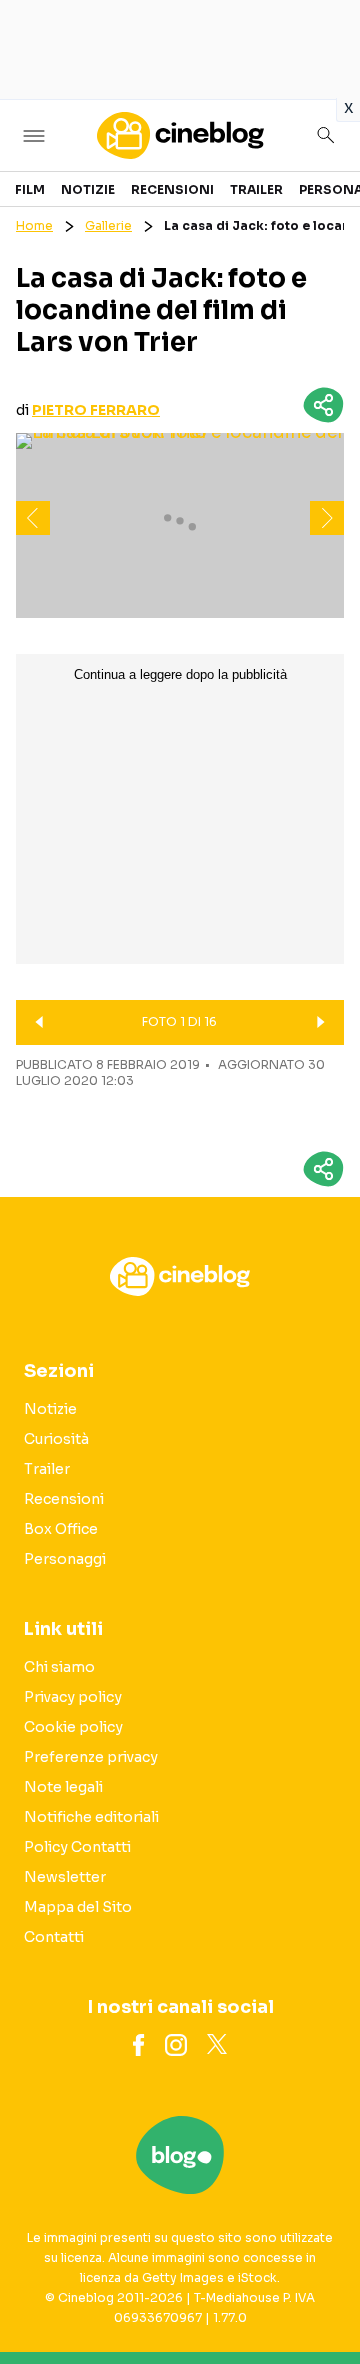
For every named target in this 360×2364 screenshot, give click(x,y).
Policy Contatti (77, 1847)
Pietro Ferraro (96, 410)
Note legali (63, 1787)
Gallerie (108, 225)
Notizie (88, 189)
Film (30, 189)
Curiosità (56, 1439)
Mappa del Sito (78, 1907)
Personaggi (65, 1559)
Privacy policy (73, 1697)
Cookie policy (73, 1727)
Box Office (61, 1529)
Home (34, 225)
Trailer (256, 189)
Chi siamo (59, 1667)
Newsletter (65, 1877)
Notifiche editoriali (91, 1817)
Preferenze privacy (91, 1757)
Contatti (54, 1937)
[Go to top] (320, 2298)
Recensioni (172, 189)
